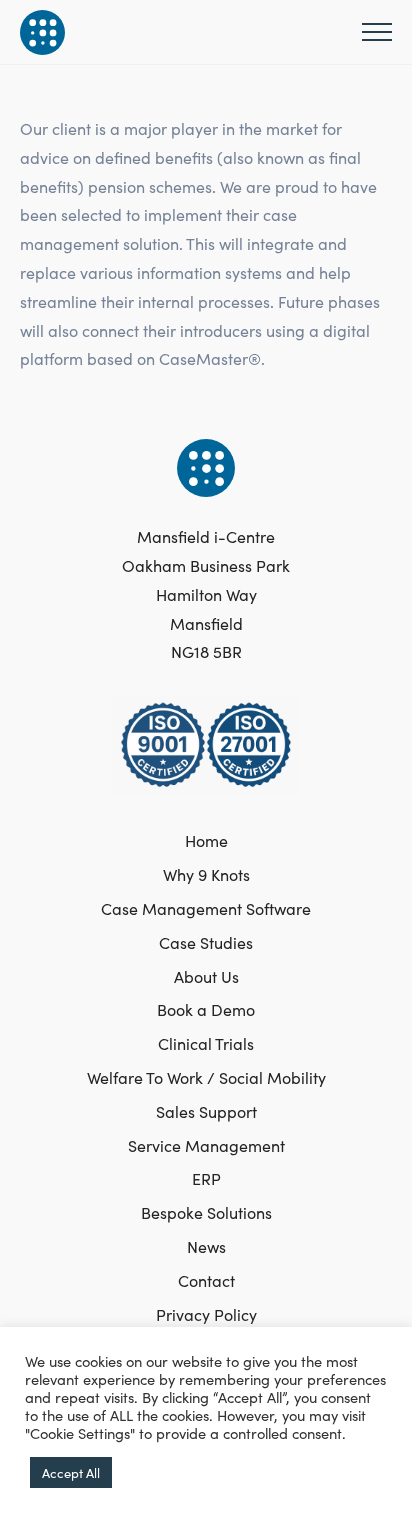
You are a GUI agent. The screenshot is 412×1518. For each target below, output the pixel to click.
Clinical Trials (206, 1043)
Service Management (206, 1145)
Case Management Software (206, 908)
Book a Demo (206, 1009)
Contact (206, 1280)
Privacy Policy (206, 1314)
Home (206, 840)
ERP (206, 1178)
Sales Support (206, 1111)
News (206, 1246)
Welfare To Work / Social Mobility (206, 1077)
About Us (206, 976)
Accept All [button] (71, 1472)
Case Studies (206, 942)
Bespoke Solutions (206, 1212)
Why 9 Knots (206, 874)
